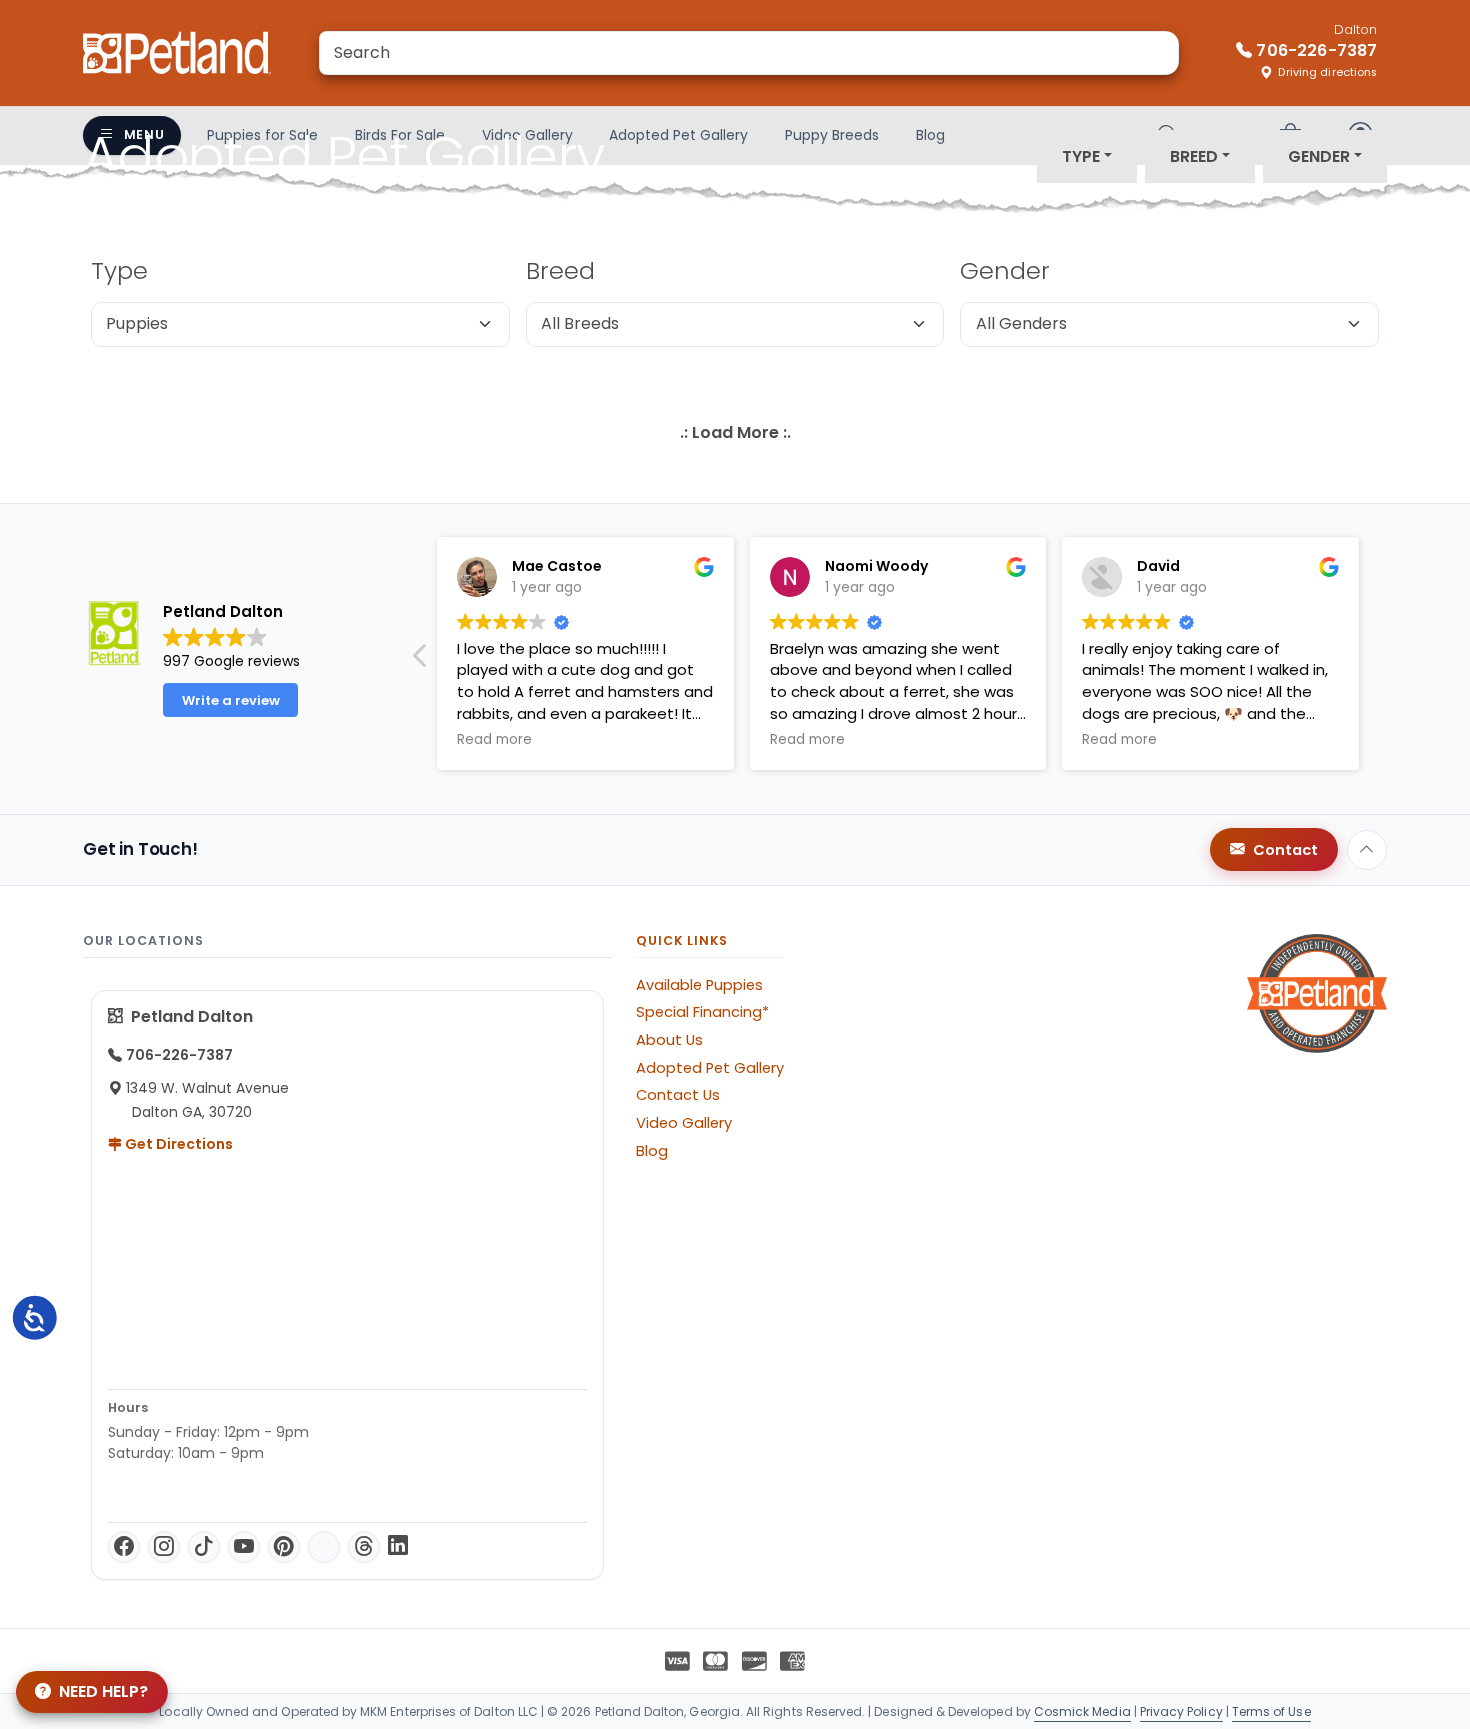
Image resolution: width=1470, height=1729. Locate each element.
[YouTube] (244, 1547)
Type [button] (1081, 156)
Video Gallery (684, 1123)
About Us (669, 1040)
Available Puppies (699, 985)
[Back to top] (1367, 850)
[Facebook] (124, 1547)
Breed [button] (1194, 156)
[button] (421, 661)
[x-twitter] (324, 1547)
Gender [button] (1319, 156)
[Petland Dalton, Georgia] (177, 53)
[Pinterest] (284, 1547)
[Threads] (364, 1547)
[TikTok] (204, 1547)
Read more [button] (494, 740)
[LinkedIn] (398, 1547)
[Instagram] (164, 1547)
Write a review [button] (231, 700)
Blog (652, 1151)
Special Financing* (702, 1012)
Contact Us (678, 1095)
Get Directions (177, 1144)
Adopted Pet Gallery (710, 1068)
